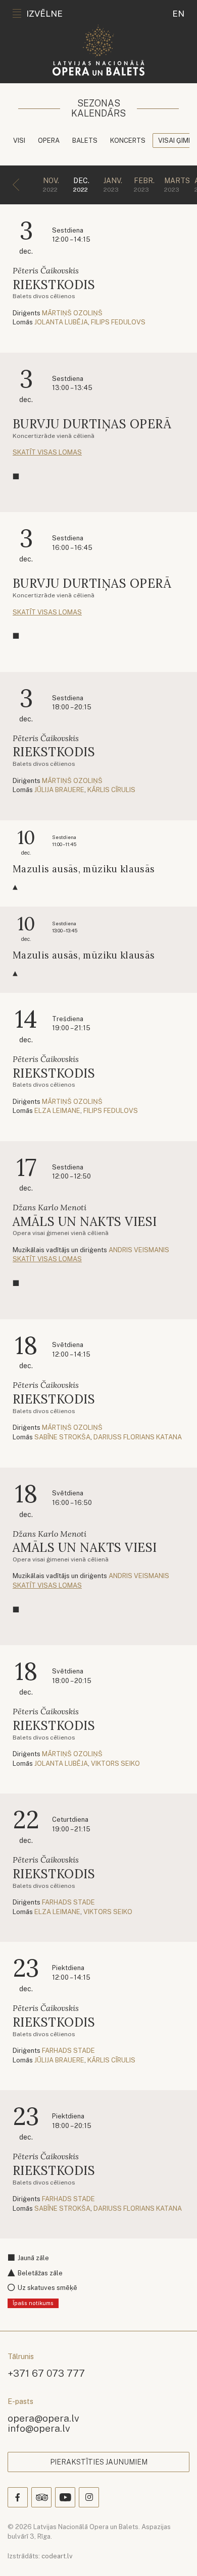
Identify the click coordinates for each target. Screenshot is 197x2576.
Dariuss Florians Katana (138, 1437)
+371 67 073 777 (46, 2373)
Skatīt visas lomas (47, 452)
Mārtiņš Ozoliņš (72, 313)
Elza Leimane (57, 1111)
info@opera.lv (39, 2428)
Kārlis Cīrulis (111, 790)
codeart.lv (57, 2556)
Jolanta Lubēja (61, 322)
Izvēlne (44, 14)
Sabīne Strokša (62, 1437)
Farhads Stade (68, 1902)
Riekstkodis (54, 285)
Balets (85, 141)
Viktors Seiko (115, 1763)
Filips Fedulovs (118, 322)
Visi (19, 141)
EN (178, 14)
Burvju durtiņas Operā (92, 424)
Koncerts (128, 141)
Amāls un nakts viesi (85, 1222)
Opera (49, 141)
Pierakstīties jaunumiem (99, 2462)
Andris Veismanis (139, 1250)
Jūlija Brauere (59, 790)
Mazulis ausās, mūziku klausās (84, 869)
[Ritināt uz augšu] (175, 2554)
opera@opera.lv (43, 2418)
